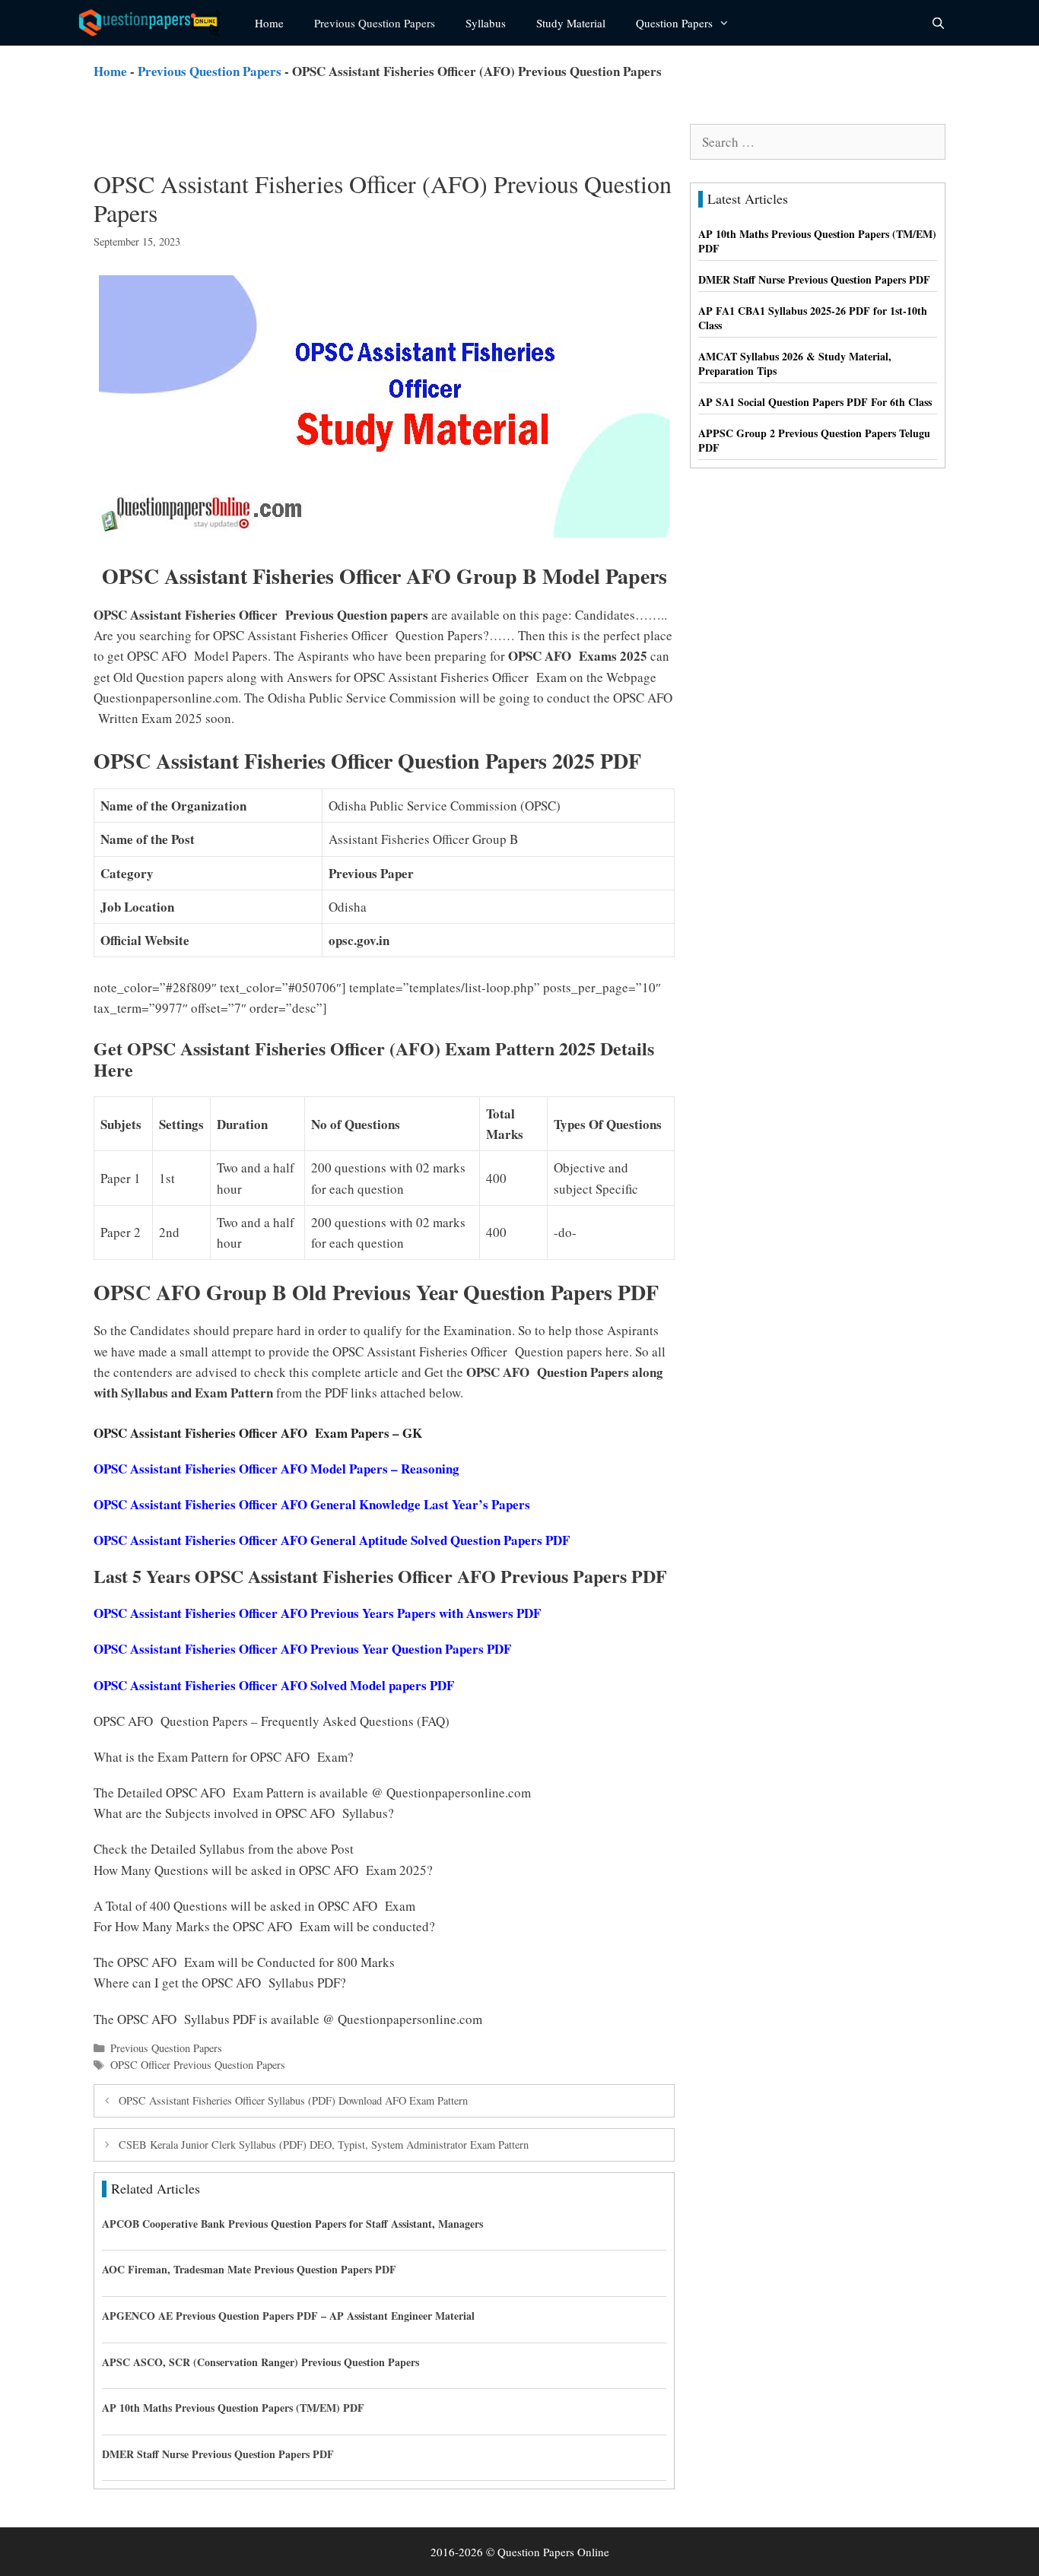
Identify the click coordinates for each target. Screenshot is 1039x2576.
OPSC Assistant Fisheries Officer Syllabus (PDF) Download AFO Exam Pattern (293, 2100)
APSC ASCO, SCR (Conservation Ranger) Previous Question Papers (261, 2362)
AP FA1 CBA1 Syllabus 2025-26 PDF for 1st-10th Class (813, 318)
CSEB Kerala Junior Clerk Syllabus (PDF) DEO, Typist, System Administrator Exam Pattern (324, 2145)
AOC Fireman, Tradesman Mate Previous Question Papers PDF (249, 2269)
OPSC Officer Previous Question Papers (198, 2065)
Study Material (571, 23)
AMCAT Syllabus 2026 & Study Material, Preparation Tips (795, 364)
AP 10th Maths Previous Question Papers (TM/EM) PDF (233, 2408)
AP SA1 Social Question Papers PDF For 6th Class (815, 402)
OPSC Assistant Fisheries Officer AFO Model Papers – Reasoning (276, 1469)
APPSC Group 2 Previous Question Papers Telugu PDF (814, 441)
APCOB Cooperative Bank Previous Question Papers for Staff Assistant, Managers (292, 2224)
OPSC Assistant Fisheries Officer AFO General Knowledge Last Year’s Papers (312, 1504)
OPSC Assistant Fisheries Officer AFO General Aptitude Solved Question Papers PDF (332, 1540)
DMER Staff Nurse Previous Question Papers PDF (218, 2454)
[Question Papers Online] (155, 23)
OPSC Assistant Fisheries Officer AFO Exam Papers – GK (258, 1433)
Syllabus (486, 23)
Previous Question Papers (375, 23)
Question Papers (674, 23)
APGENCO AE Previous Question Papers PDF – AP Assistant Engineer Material (288, 2316)
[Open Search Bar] (938, 23)
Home (269, 23)
